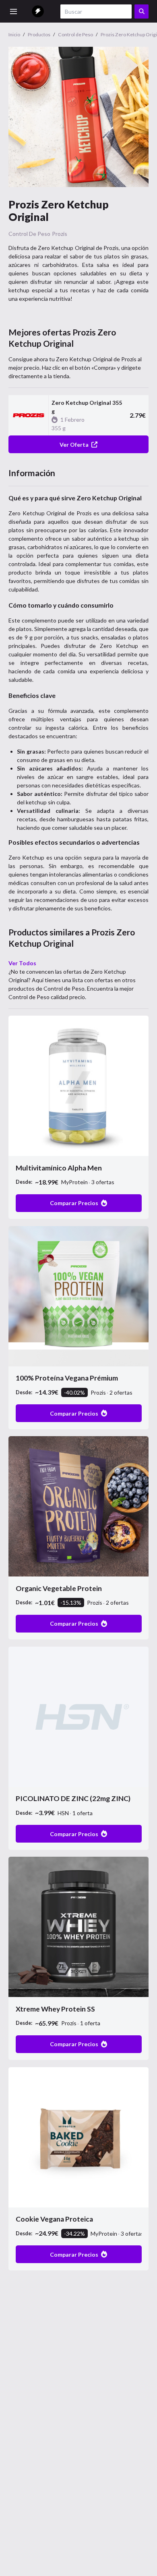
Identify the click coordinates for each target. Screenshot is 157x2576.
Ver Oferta (74, 445)
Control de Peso (29, 234)
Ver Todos (22, 963)
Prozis (60, 234)
